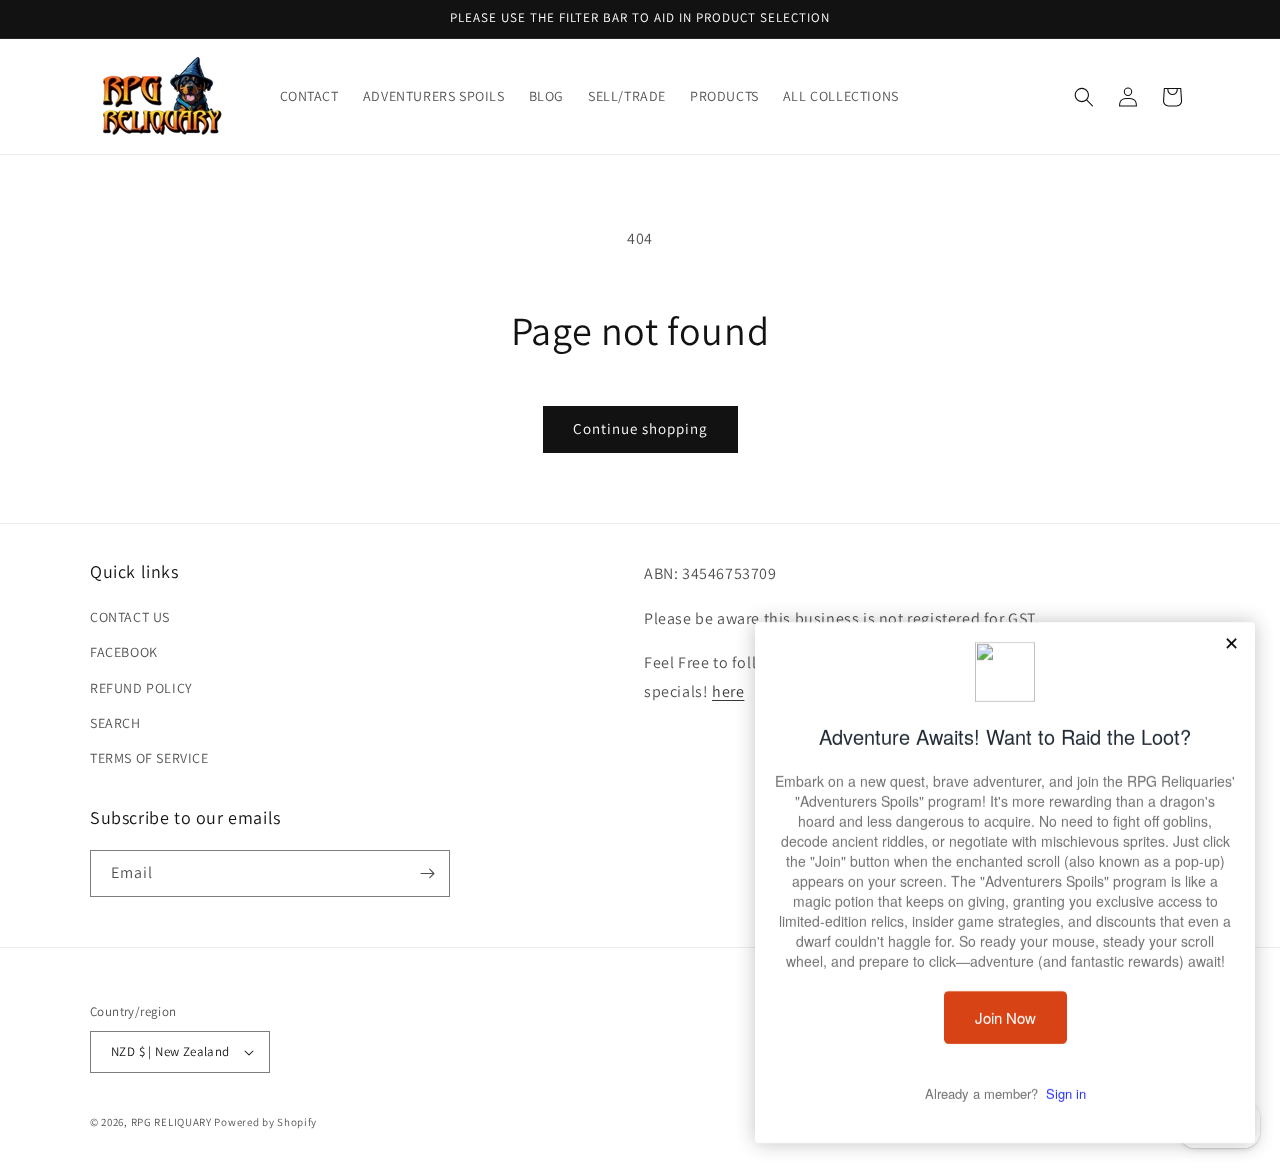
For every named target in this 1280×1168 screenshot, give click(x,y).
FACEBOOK (124, 652)
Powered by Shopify (265, 1122)
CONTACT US (130, 617)
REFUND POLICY (141, 688)
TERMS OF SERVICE (149, 758)
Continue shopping (640, 428)
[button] (1084, 97)
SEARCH (115, 723)
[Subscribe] (427, 873)
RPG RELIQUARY (171, 1122)
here (728, 691)
